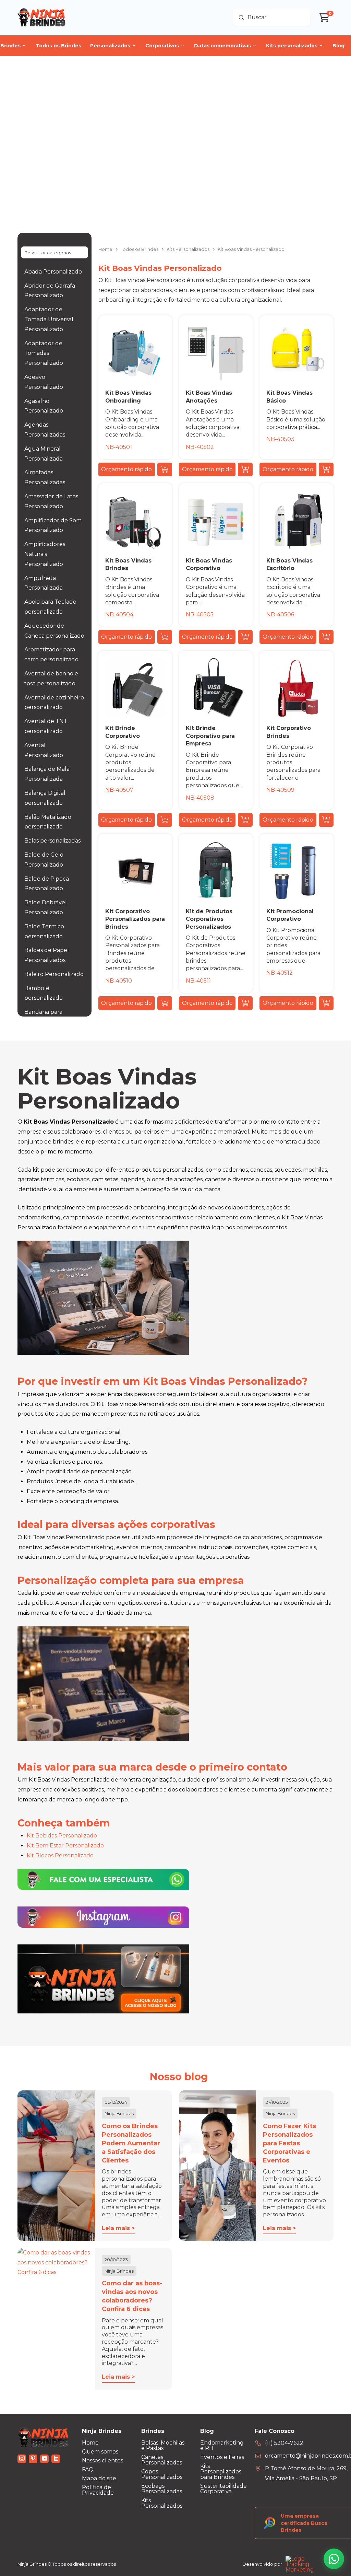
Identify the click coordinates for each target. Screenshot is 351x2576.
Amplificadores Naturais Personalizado (45, 554)
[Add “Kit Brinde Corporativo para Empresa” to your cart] (245, 820)
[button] (127, 469)
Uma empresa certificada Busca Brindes (304, 2523)
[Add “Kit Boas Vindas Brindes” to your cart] (165, 637)
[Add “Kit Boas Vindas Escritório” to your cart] (326, 637)
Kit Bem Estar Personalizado (65, 1846)
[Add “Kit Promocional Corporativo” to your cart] (326, 1003)
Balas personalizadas (52, 841)
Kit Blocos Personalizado (60, 1855)
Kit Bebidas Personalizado (62, 1836)
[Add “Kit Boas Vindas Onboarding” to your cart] (165, 469)
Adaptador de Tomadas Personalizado (44, 353)
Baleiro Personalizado (54, 974)
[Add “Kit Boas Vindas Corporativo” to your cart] (245, 637)
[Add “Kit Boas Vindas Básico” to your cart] (326, 469)
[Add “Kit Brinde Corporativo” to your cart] (165, 820)
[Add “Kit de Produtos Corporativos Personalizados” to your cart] (245, 1003)
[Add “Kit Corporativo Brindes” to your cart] (326, 820)
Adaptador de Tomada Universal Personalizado (49, 319)
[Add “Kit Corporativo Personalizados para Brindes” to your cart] (165, 1003)
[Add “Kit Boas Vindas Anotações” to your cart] (245, 469)
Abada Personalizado (53, 272)
